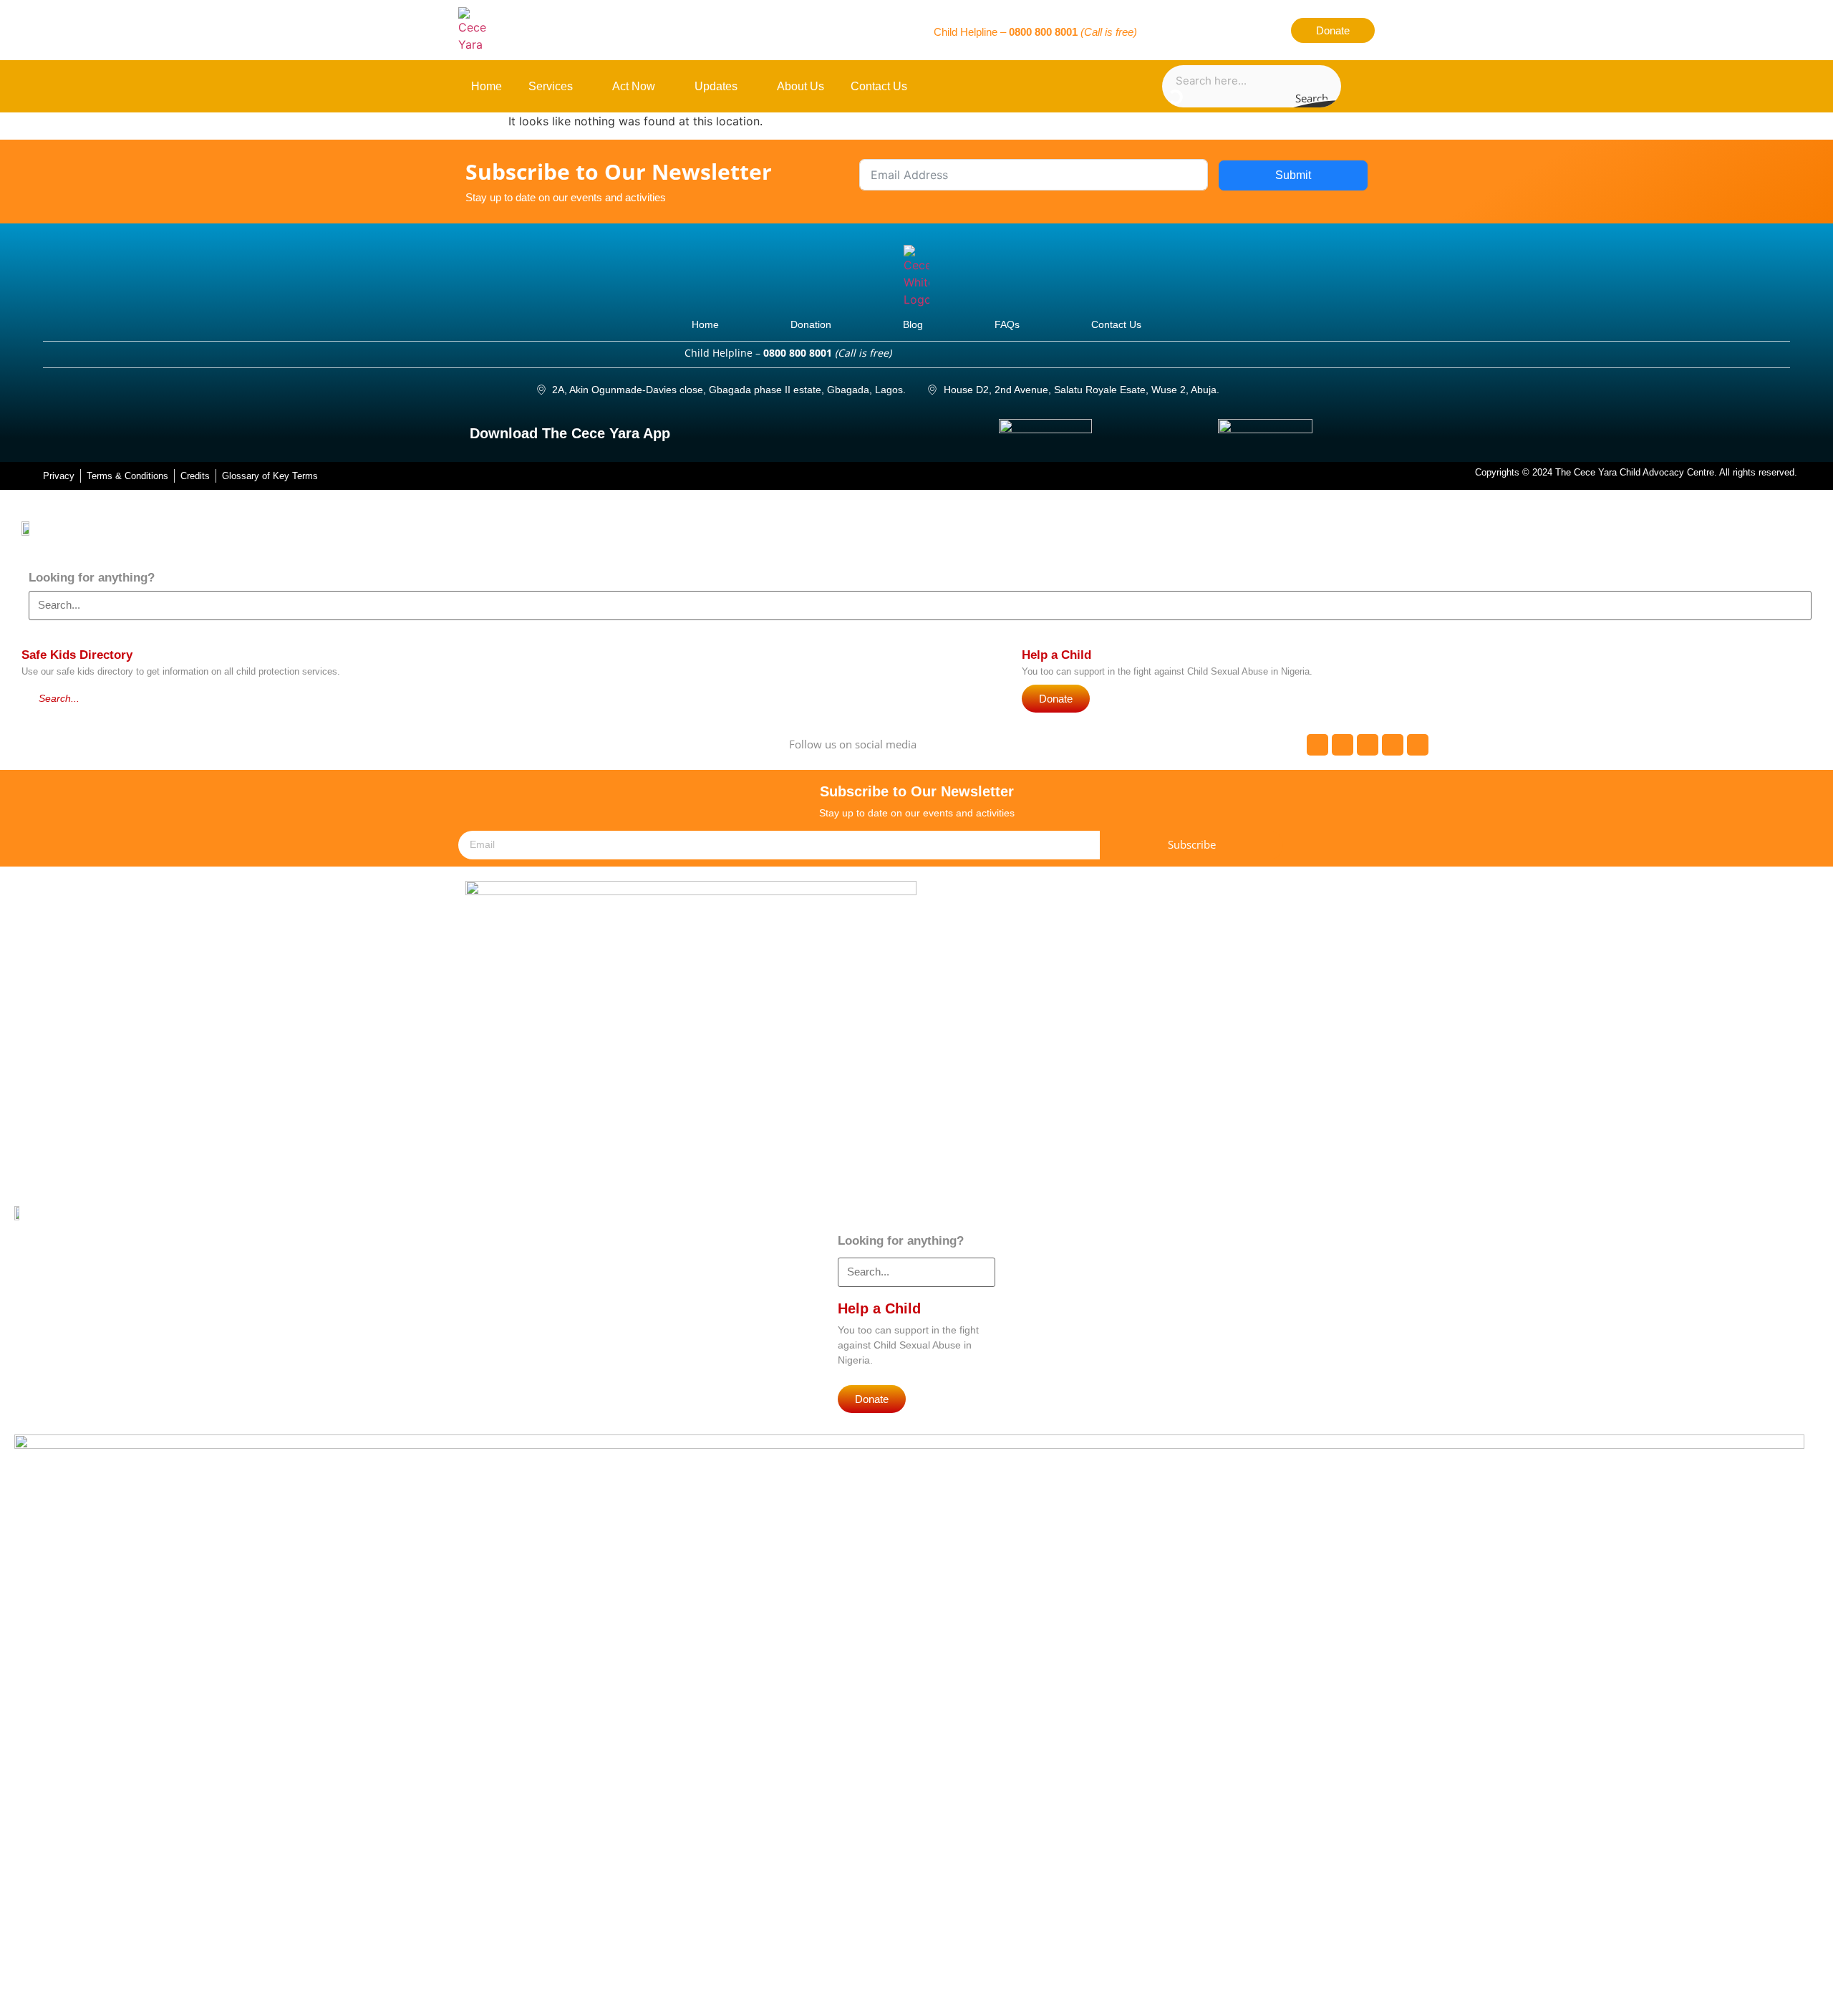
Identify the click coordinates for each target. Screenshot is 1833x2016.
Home (705, 324)
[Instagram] (1241, 30)
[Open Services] (581, 87)
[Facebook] (1166, 30)
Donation (811, 324)
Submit (1293, 175)
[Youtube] (1216, 30)
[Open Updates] (746, 87)
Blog (913, 324)
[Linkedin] (1266, 30)
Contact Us (1116, 324)
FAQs (1007, 324)
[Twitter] (1191, 30)
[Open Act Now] (663, 87)
